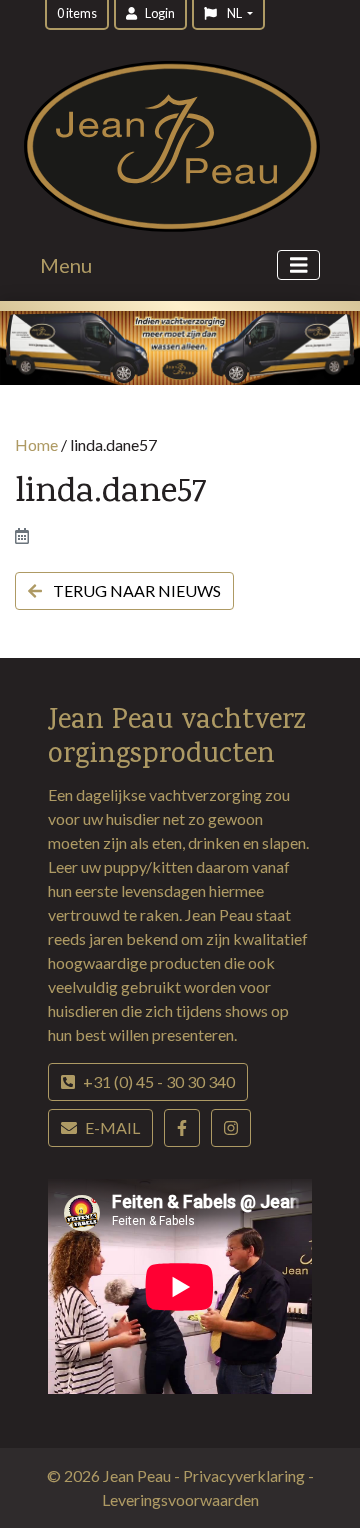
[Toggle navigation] (299, 265)
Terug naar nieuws (135, 590)
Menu (66, 265)
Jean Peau (138, 1475)
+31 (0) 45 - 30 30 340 (159, 1081)
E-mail (112, 1127)
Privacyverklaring (245, 1475)
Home (36, 444)
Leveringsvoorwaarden (180, 1499)
